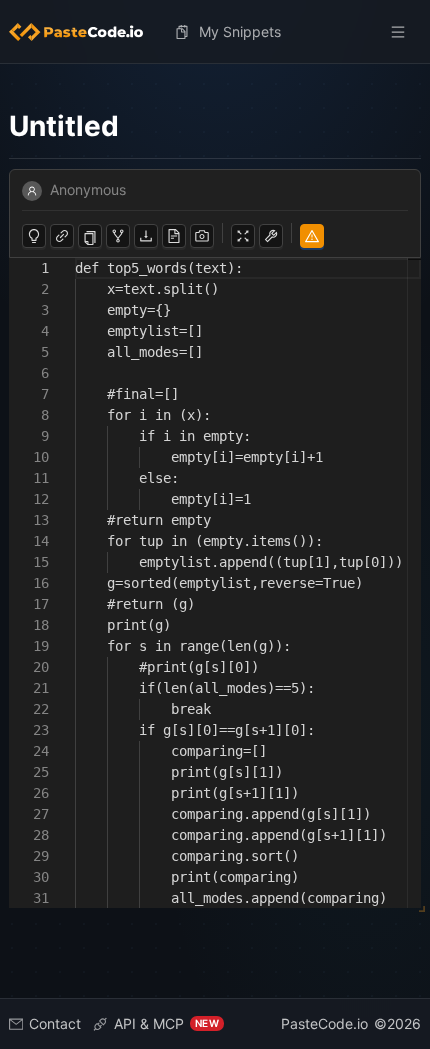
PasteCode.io (324, 1023)
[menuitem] (84, 32)
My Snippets (240, 31)
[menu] (215, 32)
